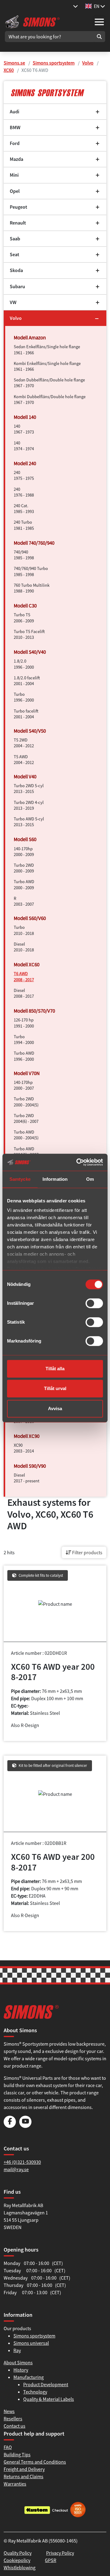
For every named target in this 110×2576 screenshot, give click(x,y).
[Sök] (99, 37)
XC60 (9, 70)
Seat (15, 255)
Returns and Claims (24, 2476)
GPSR (51, 2560)
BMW (15, 127)
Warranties (15, 2484)
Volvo (88, 63)
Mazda (16, 159)
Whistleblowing (20, 2567)
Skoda (16, 270)
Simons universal (31, 2343)
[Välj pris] (75, 6)
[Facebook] (10, 2126)
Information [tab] (55, 1179)
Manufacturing (29, 2377)
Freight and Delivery (24, 2469)
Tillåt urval (55, 1388)
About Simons (18, 2362)
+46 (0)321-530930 (22, 2162)
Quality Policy (18, 2553)
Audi (15, 112)
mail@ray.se (16, 2169)
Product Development (46, 2384)
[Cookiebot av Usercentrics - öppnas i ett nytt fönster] (78, 1162)
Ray (17, 2350)
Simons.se (14, 63)
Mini (14, 175)
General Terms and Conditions (35, 2462)
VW (13, 302)
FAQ (8, 2447)
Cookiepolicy (17, 2560)
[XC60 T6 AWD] (55, 92)
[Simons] (32, 21)
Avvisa (55, 1408)
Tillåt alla (55, 1369)
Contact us (15, 2426)
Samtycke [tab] (20, 1179)
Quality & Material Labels (49, 2399)
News (9, 2411)
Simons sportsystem (54, 63)
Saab (15, 239)
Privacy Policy (60, 2553)
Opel (15, 191)
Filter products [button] (87, 1552)
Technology (35, 2392)
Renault (18, 223)
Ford (15, 143)
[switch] (94, 1303)
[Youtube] (25, 2126)
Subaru (17, 287)
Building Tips (17, 2454)
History (21, 2370)
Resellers (13, 2419)
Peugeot (18, 207)
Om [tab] (90, 1179)
